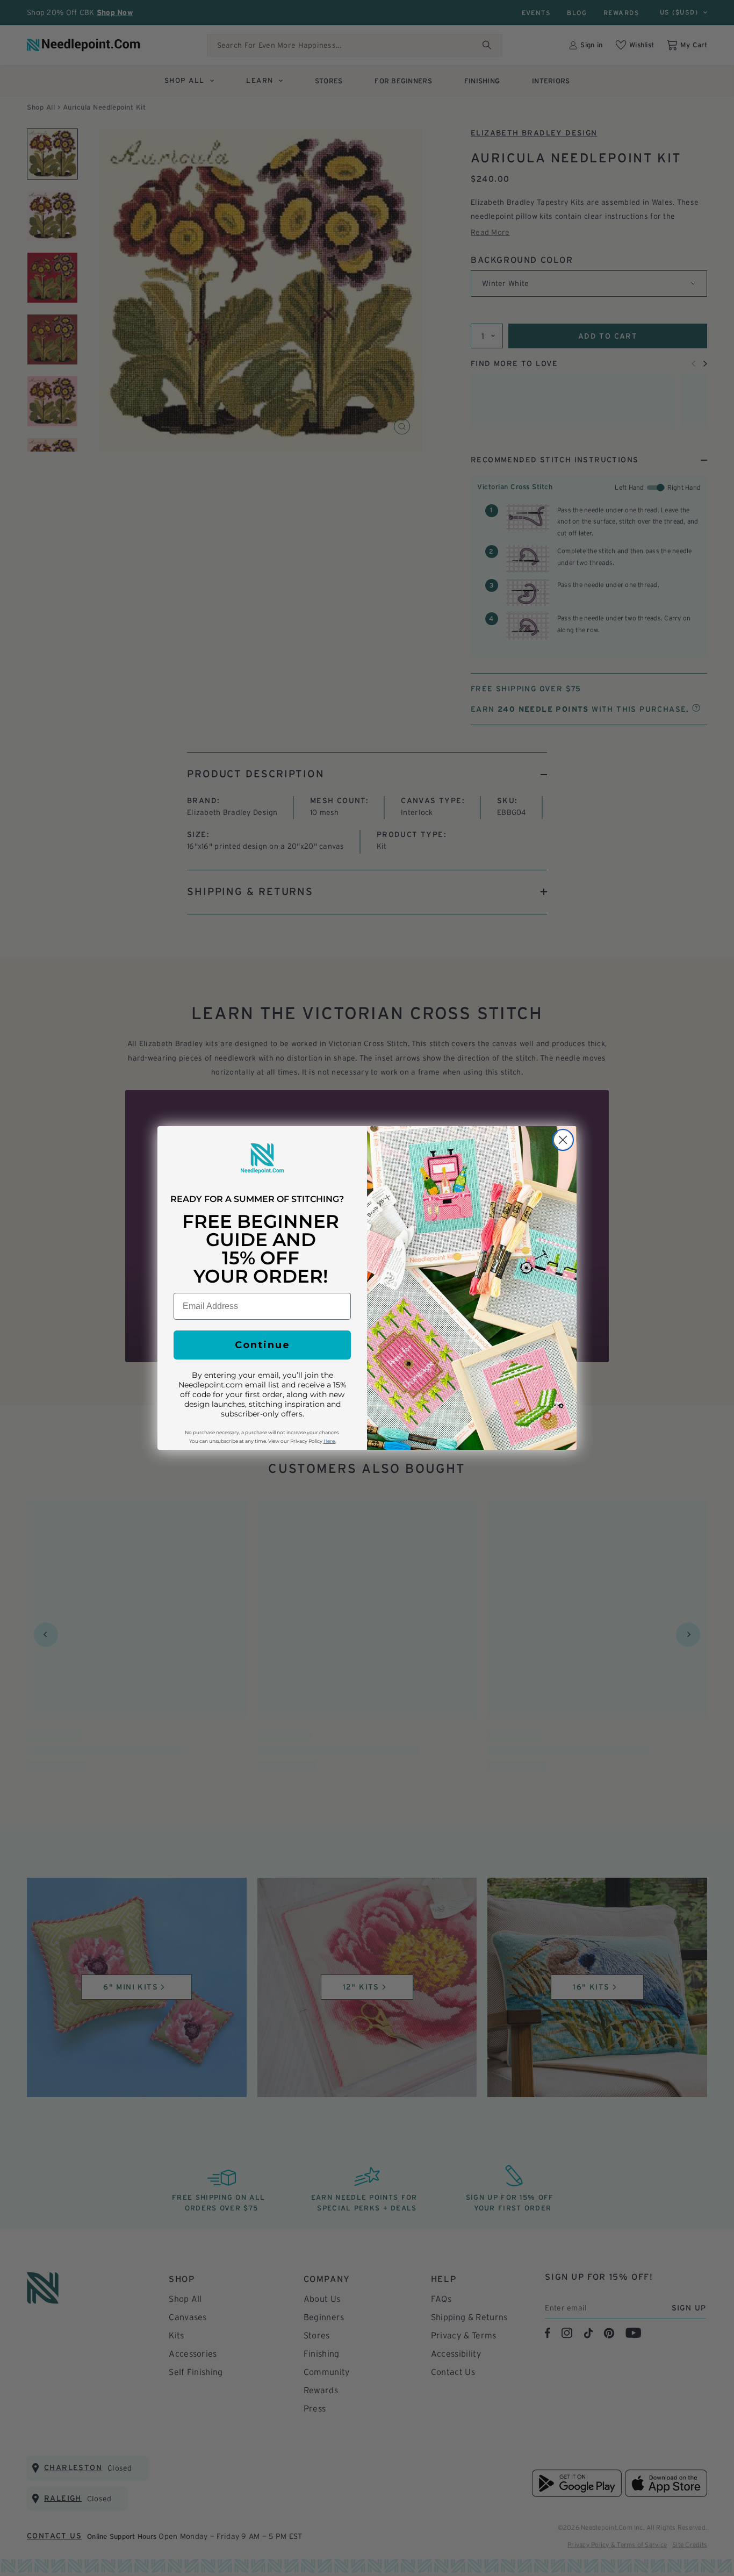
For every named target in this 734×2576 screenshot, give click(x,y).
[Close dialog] (563, 1140)
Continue (262, 1345)
